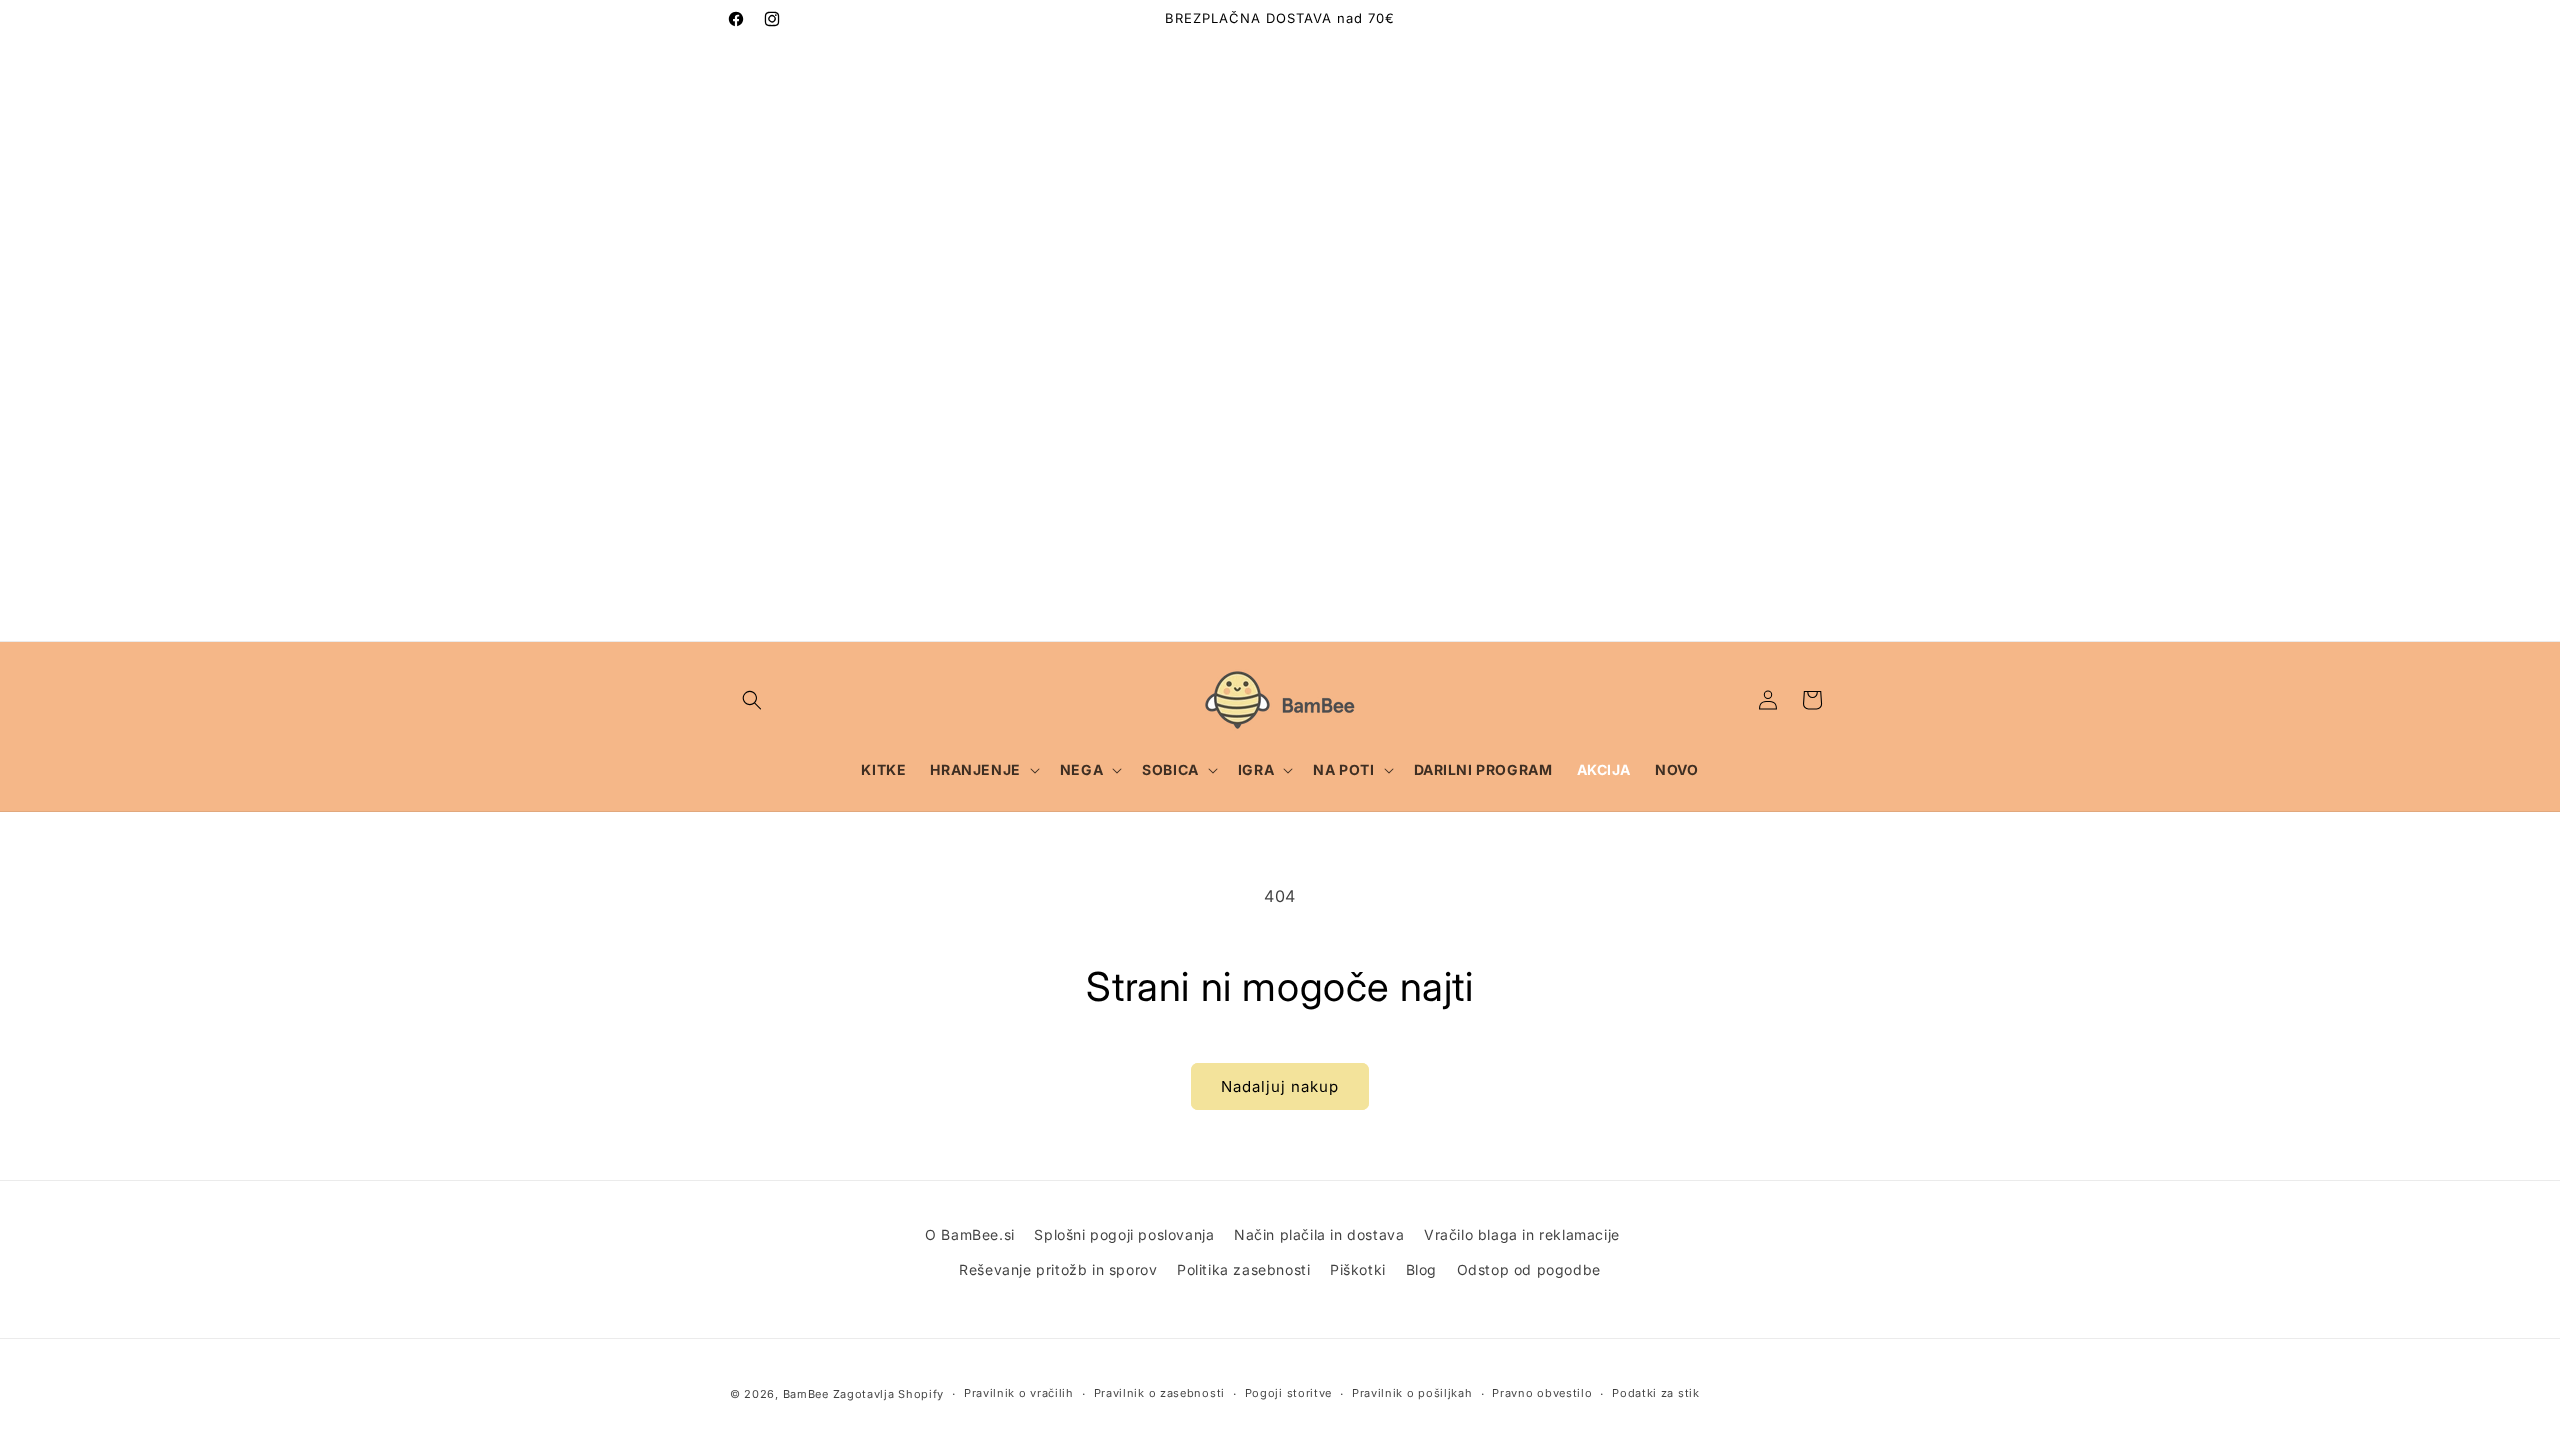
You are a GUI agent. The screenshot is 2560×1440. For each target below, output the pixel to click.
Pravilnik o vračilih (1019, 1393)
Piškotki (1358, 1269)
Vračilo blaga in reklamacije (1522, 1234)
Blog (1421, 1269)
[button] (752, 700)
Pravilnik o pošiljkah (1412, 1393)
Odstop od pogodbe (1529, 1269)
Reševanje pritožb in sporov (1058, 1269)
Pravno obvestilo (1542, 1393)
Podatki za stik (1656, 1393)
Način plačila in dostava (1319, 1234)
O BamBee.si (970, 1234)
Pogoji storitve (1289, 1393)
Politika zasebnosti (1243, 1269)
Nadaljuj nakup (1280, 1086)
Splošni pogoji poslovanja (1124, 1234)
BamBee (806, 1394)
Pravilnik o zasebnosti (1159, 1393)
